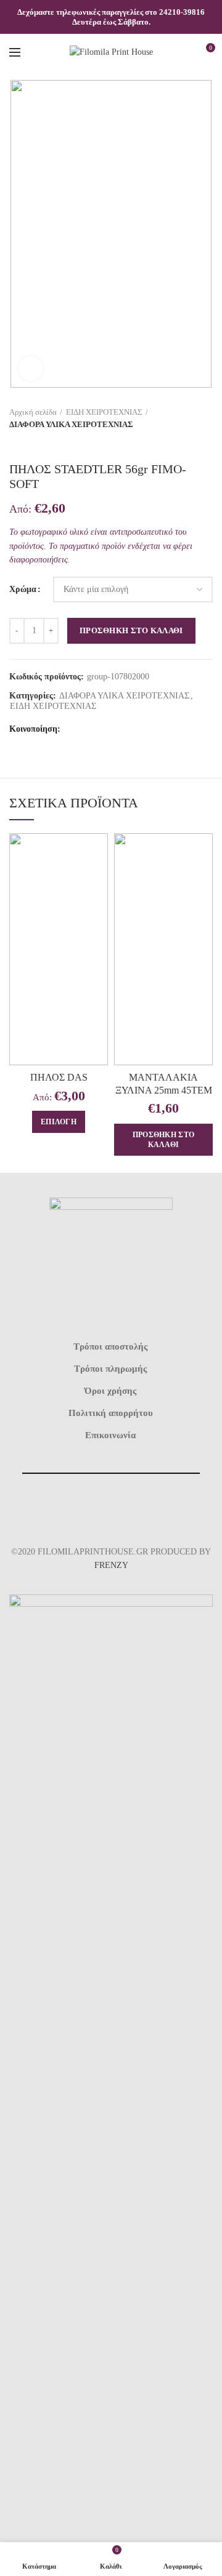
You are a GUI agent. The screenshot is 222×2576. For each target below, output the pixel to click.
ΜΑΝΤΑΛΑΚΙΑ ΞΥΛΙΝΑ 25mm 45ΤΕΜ (164, 1084)
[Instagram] (126, 1509)
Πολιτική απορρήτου (111, 1413)
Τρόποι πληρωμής (110, 1369)
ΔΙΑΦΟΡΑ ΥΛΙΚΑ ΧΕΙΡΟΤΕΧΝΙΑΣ (71, 424)
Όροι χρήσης (110, 1391)
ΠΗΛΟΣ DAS (59, 1077)
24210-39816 (182, 12)
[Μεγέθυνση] (31, 369)
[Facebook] (74, 729)
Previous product (15, 443)
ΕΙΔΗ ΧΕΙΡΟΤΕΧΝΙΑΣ (104, 412)
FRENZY (111, 1565)
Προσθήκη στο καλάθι (131, 630)
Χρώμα (23, 589)
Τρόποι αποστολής (110, 1346)
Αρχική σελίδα (33, 412)
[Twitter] (89, 729)
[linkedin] (120, 729)
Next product (40, 443)
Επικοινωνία (110, 1435)
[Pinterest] (105, 729)
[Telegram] (135, 729)
